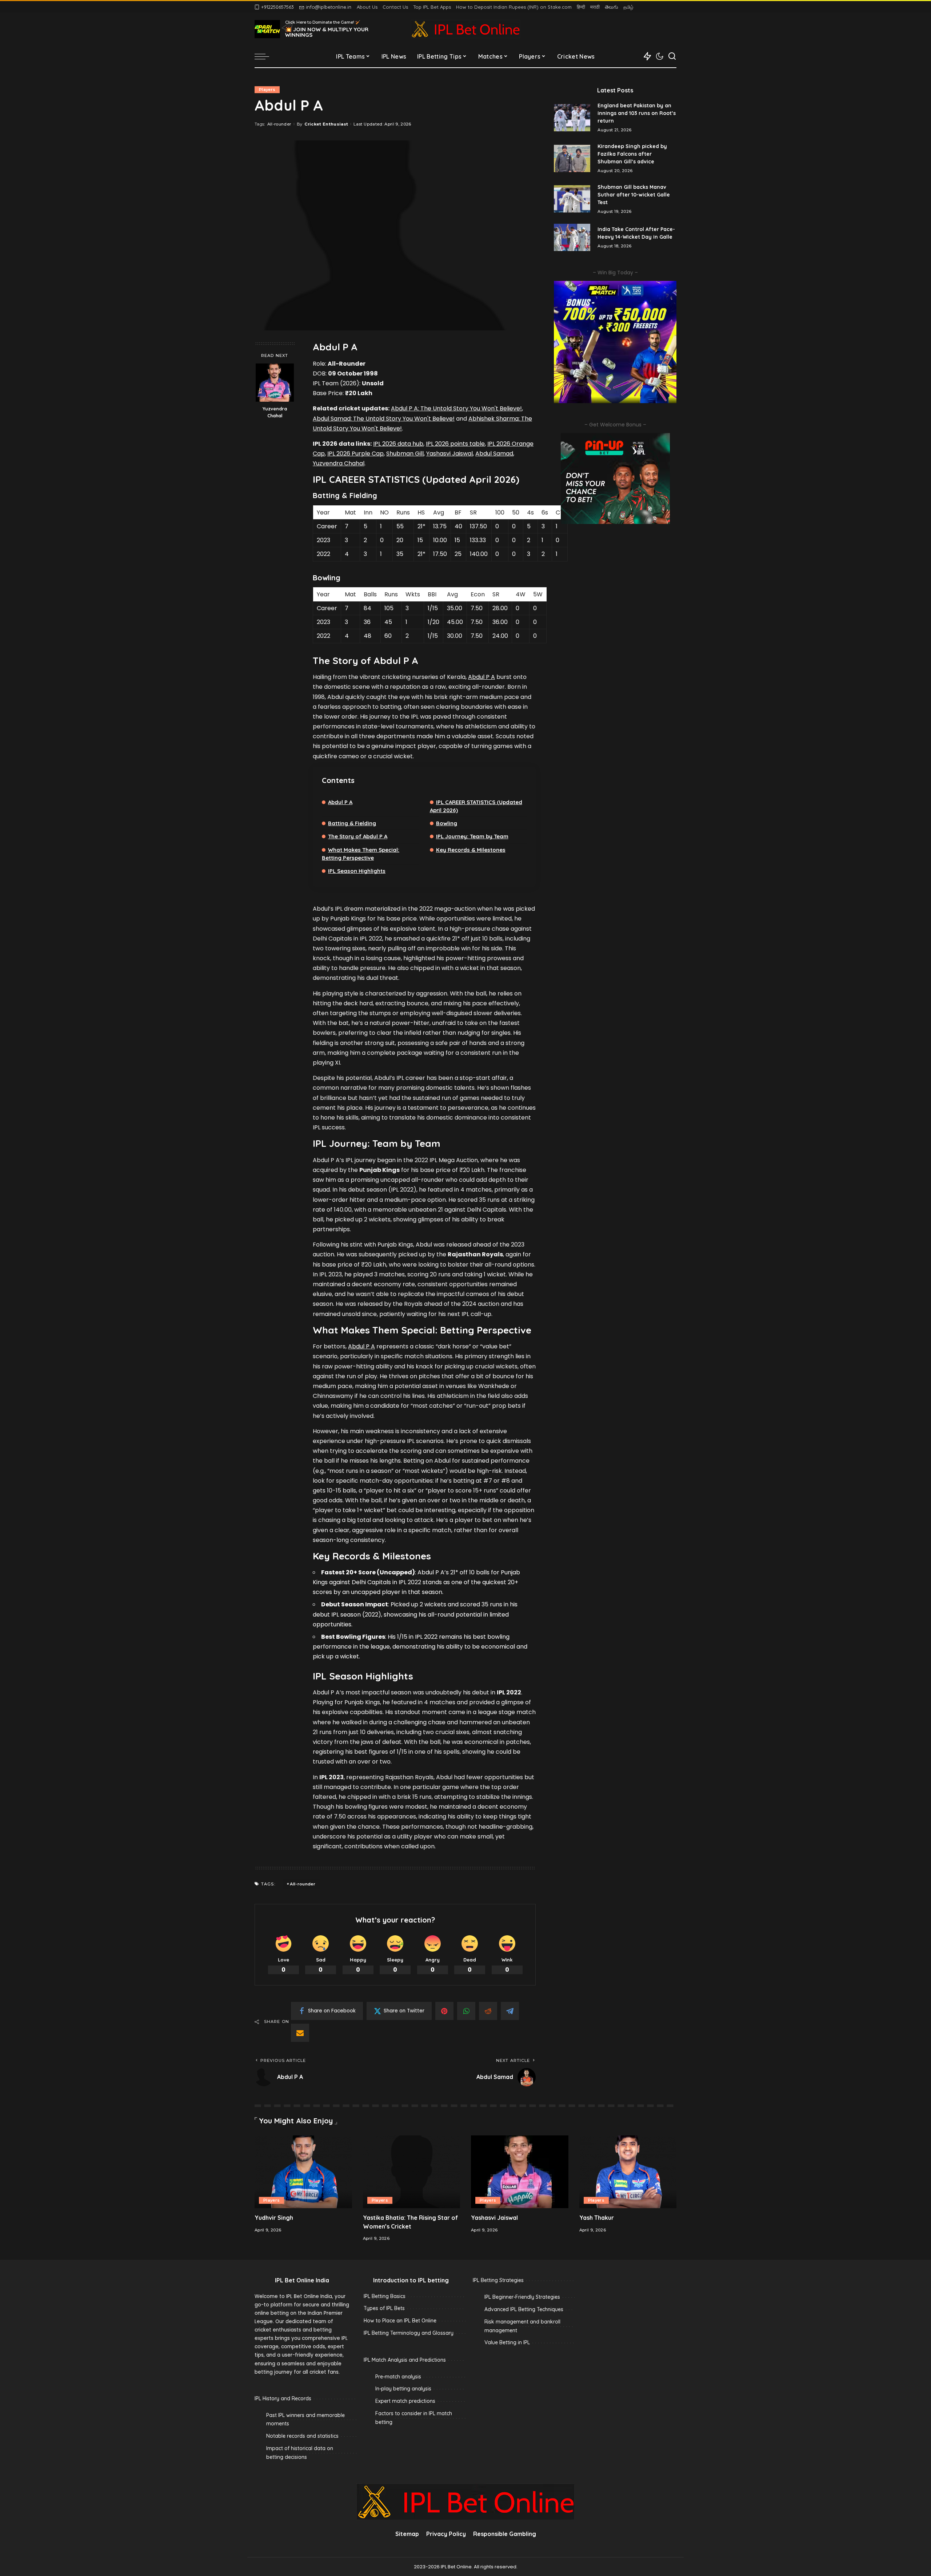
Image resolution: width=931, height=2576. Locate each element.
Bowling (447, 823)
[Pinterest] (444, 2011)
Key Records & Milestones (471, 850)
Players (267, 90)
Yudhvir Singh (274, 2218)
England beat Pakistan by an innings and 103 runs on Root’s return (637, 113)
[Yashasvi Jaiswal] (520, 2172)
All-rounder (279, 124)
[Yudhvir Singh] (303, 2172)
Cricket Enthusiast (326, 124)
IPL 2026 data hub (398, 444)
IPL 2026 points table (455, 444)
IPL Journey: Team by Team (472, 836)
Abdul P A (482, 677)
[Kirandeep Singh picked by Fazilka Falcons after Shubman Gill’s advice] (572, 158)
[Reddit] (488, 2011)
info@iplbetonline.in (329, 7)
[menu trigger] (265, 56)
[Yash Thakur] (628, 2172)
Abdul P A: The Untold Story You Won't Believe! (456, 408)
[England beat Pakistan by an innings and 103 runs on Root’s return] (572, 118)
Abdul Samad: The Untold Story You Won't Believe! (384, 419)
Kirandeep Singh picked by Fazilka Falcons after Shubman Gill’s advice (632, 154)
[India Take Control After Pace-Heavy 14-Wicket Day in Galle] (572, 237)
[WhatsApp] (466, 2011)
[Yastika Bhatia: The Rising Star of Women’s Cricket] (412, 2172)
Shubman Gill (405, 454)
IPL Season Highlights (357, 871)
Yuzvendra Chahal (275, 412)
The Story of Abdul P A (358, 836)
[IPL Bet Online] (465, 29)
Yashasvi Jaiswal (449, 454)
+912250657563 (277, 7)
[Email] (300, 2033)
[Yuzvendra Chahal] (275, 383)
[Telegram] (510, 2011)
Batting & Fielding (352, 823)
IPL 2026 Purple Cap (355, 454)
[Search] (672, 56)
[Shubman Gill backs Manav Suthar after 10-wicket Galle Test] (572, 199)
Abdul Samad (494, 454)
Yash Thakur (597, 2218)
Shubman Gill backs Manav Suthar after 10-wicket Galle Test (634, 195)
